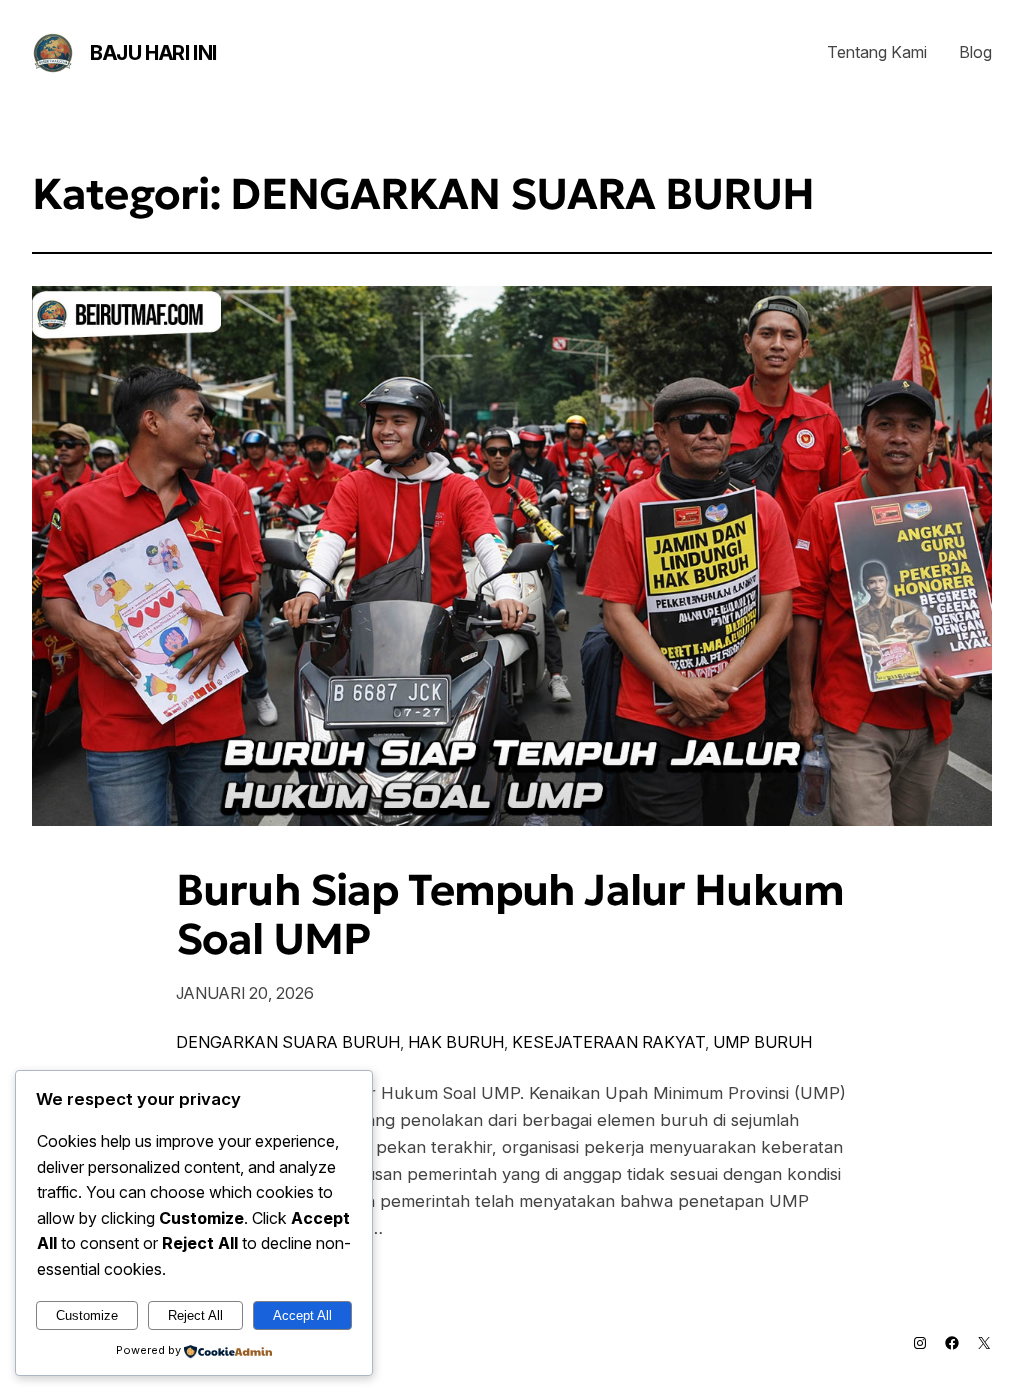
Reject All (195, 1315)
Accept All (302, 1315)
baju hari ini (153, 53)
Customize (87, 1315)
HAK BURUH (456, 1042)
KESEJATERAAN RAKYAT (608, 1042)
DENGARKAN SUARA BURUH (288, 1042)
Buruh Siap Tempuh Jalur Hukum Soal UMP (510, 915)
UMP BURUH (762, 1042)
